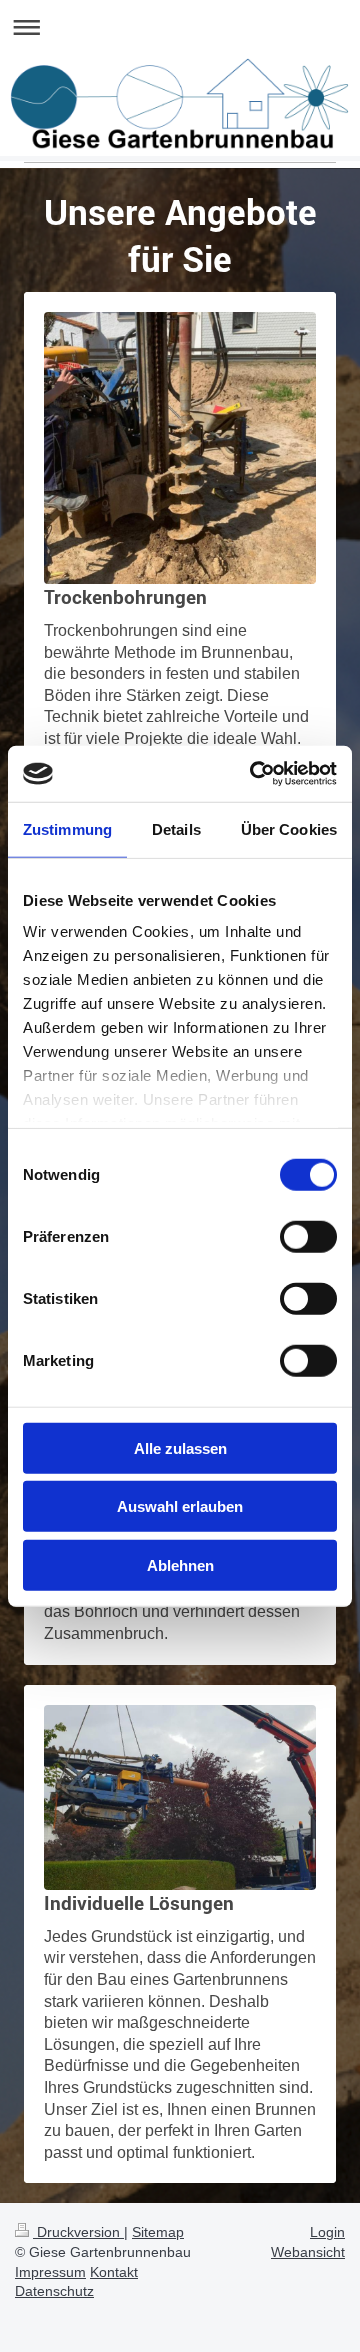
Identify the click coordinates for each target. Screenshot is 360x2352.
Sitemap (158, 2232)
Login (327, 2232)
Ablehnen (180, 1564)
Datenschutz (54, 2291)
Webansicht (308, 2252)
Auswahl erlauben (180, 1506)
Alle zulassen (180, 1447)
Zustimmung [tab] (67, 828)
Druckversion (78, 2232)
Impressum (50, 2272)
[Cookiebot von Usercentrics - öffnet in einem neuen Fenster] (254, 774)
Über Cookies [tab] (289, 828)
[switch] (308, 1236)
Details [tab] (176, 828)
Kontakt (114, 2272)
